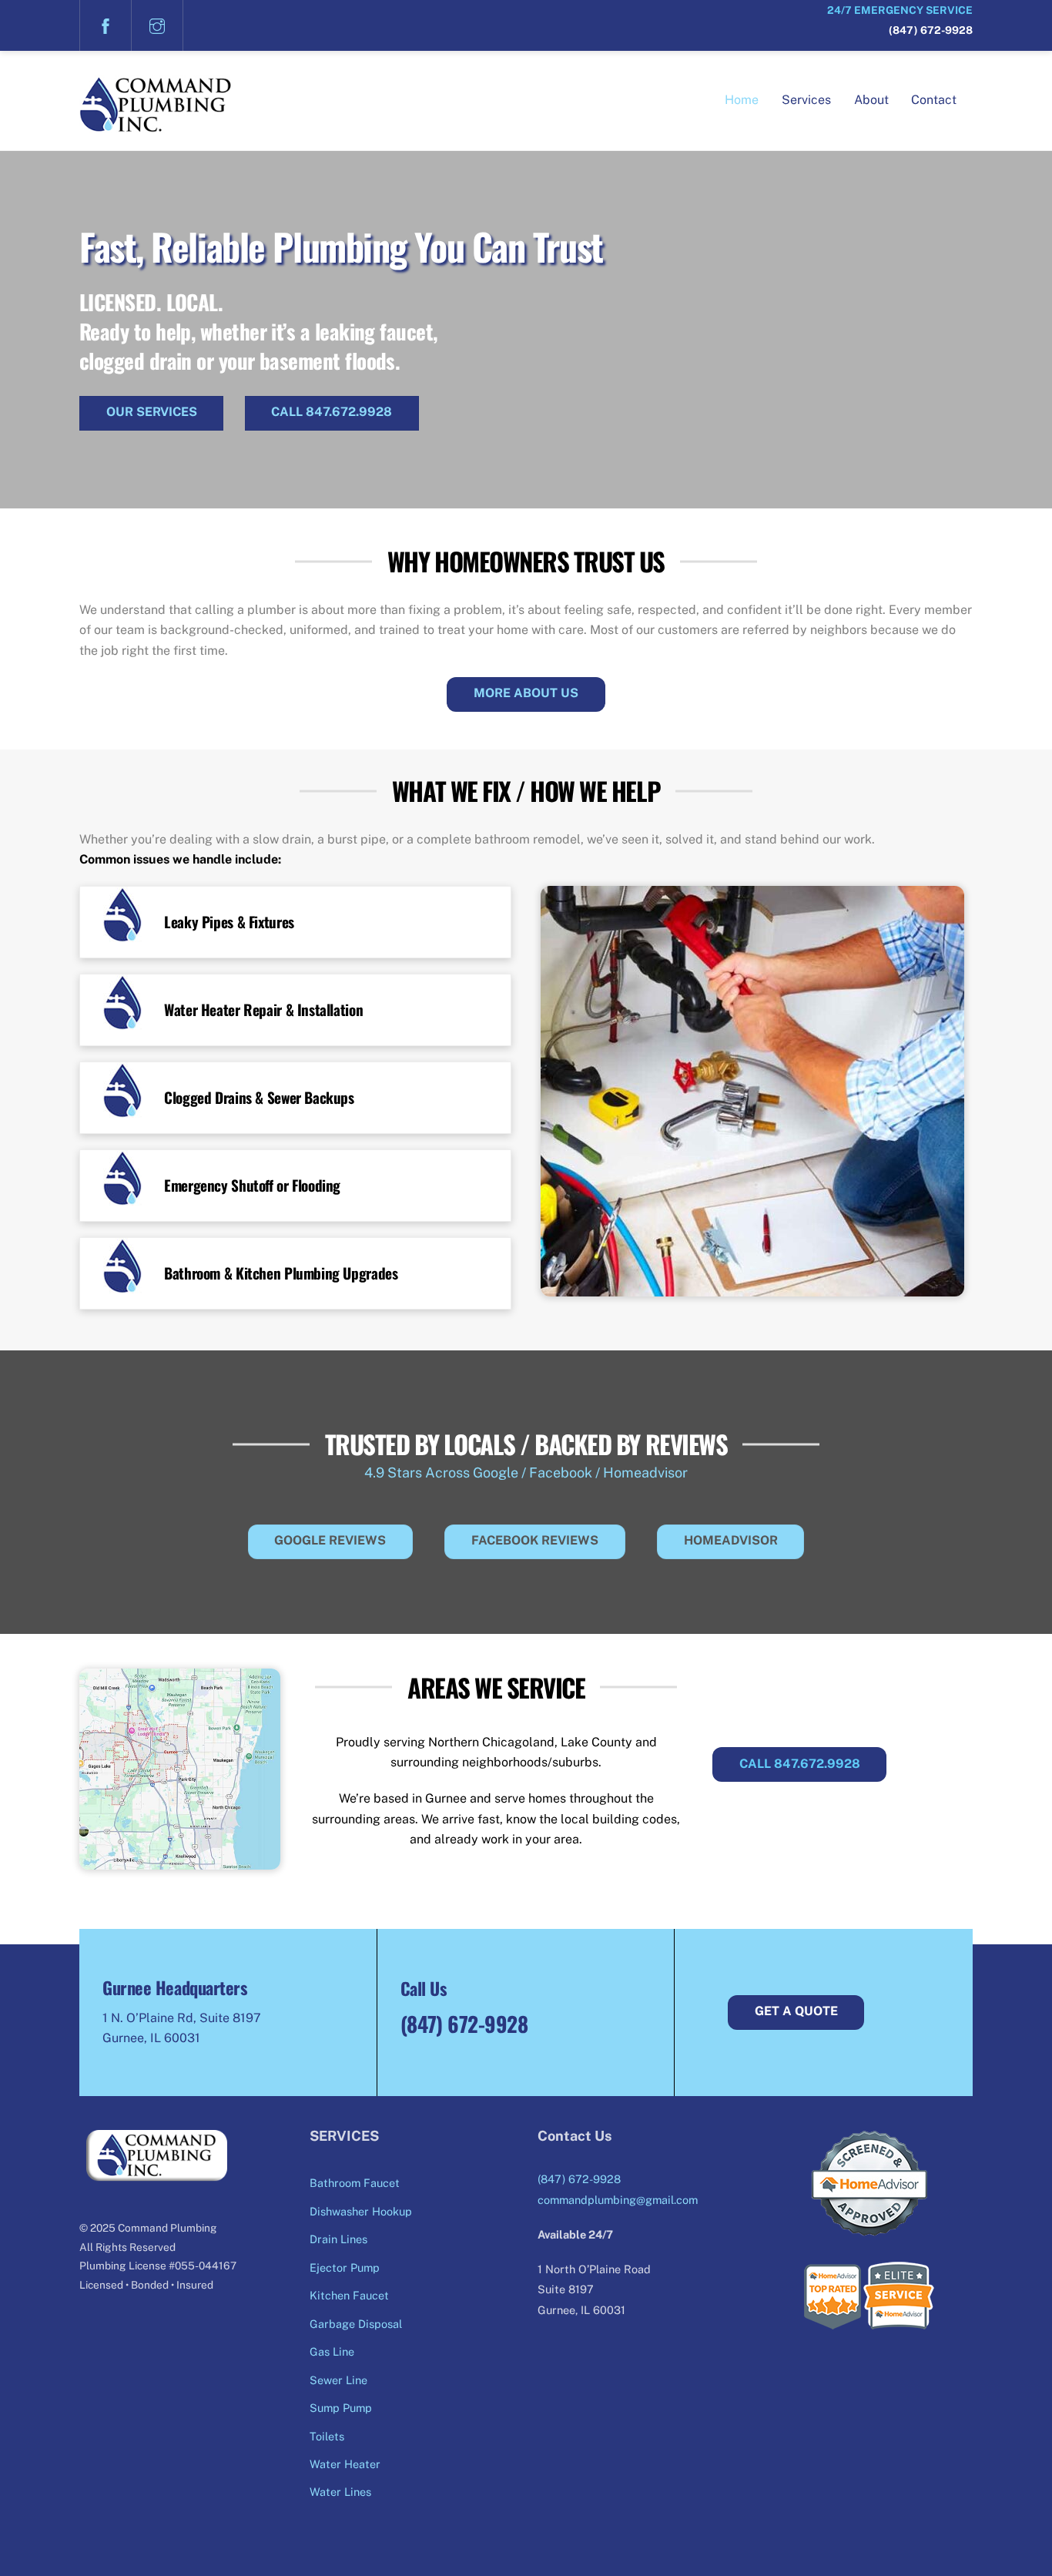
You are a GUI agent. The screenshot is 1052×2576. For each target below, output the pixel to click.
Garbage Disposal (356, 2324)
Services (806, 100)
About (871, 100)
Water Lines (340, 2492)
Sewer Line (338, 2380)
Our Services (152, 412)
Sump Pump (341, 2408)
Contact (934, 100)
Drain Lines (338, 2239)
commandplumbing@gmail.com (618, 2200)
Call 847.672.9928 (332, 412)
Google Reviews (330, 1540)
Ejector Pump (345, 2267)
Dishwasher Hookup (361, 2211)
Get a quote (796, 2011)
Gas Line (332, 2351)
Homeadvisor (731, 1540)
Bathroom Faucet (355, 2183)
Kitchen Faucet (349, 2295)
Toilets (327, 2436)
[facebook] (106, 25)
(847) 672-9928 (931, 30)
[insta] (157, 25)
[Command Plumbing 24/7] (156, 123)
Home (742, 100)
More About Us (526, 693)
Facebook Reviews (535, 1540)
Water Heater (345, 2464)
